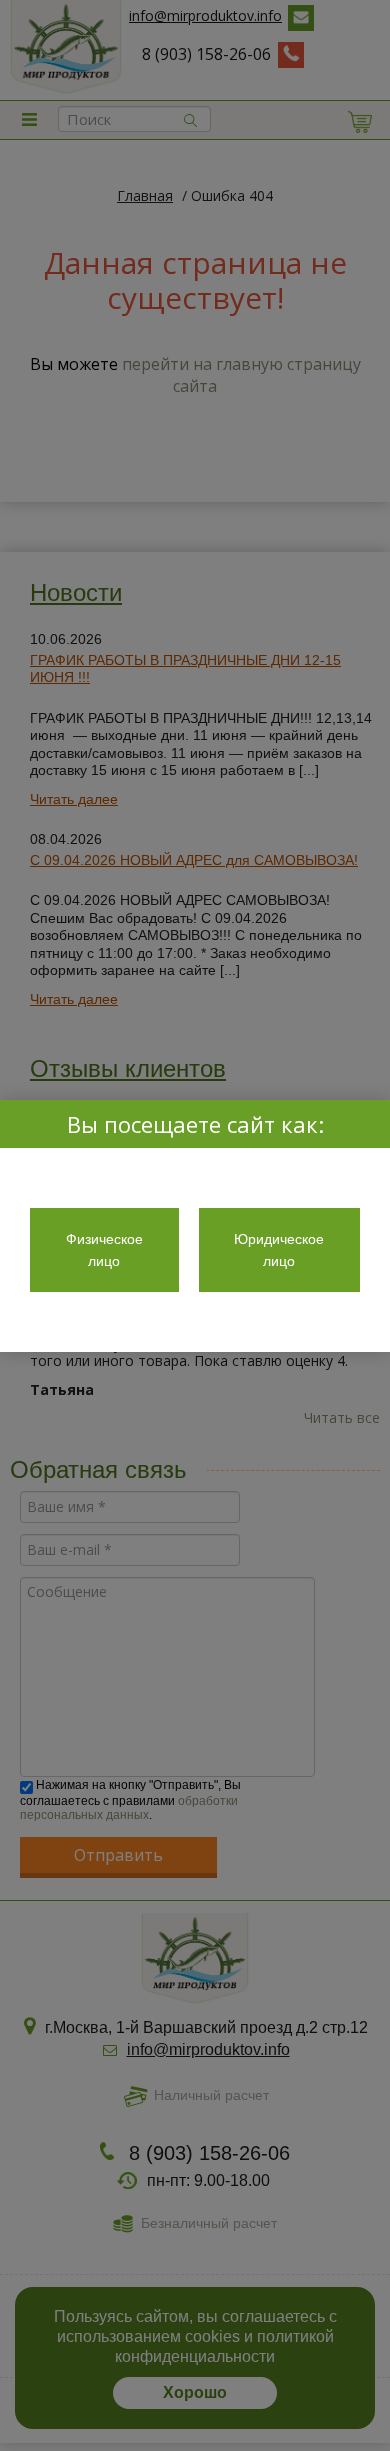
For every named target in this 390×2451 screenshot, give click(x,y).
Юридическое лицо (279, 1250)
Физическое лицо (104, 1250)
